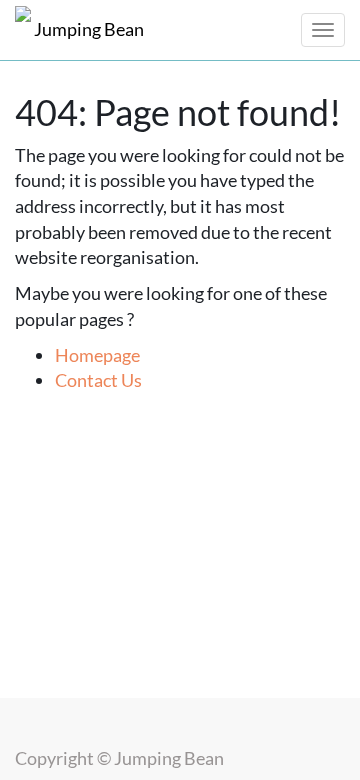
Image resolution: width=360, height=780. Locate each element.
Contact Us (98, 380)
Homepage (97, 355)
